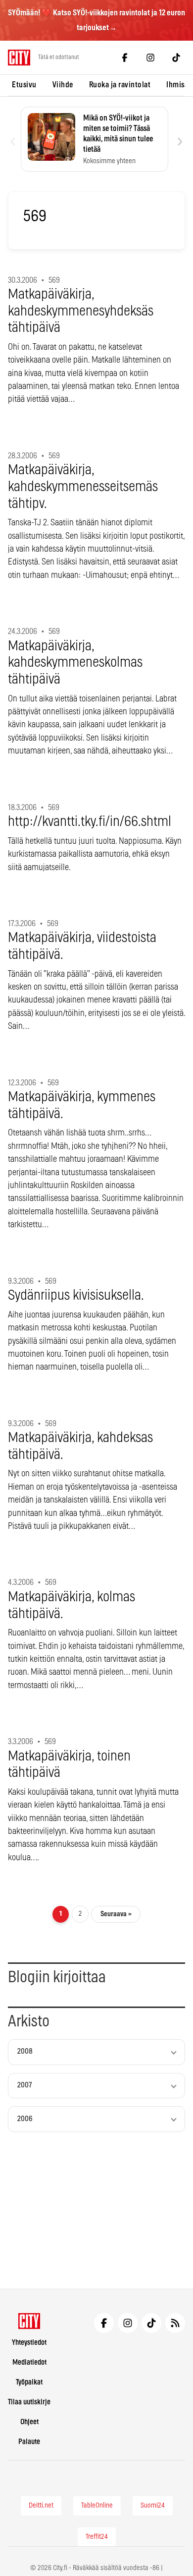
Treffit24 (97, 2537)
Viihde (63, 85)
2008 (25, 2051)
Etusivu (24, 85)
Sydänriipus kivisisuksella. (76, 1296)
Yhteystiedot (29, 2343)
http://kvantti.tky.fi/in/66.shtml (90, 822)
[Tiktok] (176, 58)
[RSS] (175, 2323)
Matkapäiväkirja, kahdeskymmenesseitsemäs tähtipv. (83, 487)
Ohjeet (29, 2422)
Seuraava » (116, 1914)
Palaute (29, 2442)
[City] (29, 2321)
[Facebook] (125, 58)
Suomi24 (153, 2506)
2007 (24, 2085)
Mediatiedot (29, 2362)
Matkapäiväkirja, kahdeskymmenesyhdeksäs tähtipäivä (81, 311)
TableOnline (97, 2506)
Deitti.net (41, 2506)
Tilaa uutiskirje (29, 2402)
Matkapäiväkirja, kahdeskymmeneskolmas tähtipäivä (75, 663)
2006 (25, 2119)
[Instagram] (150, 58)
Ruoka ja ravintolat (120, 85)
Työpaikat (29, 2382)
